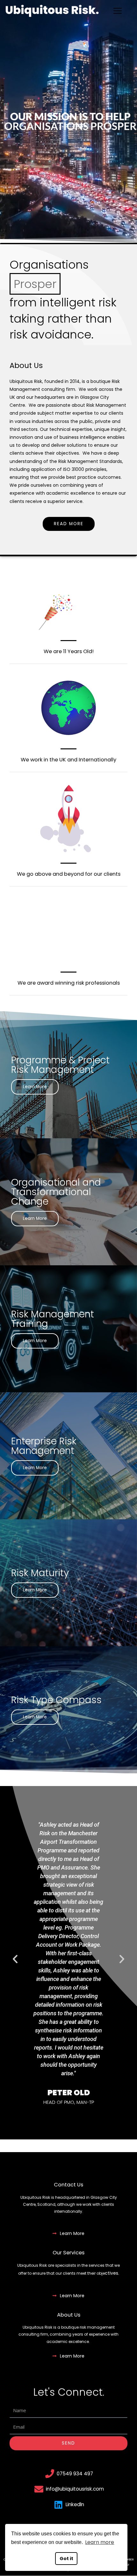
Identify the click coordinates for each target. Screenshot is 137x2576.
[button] (63, 2118)
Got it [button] (66, 2559)
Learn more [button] (100, 2542)
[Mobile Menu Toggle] (118, 11)
